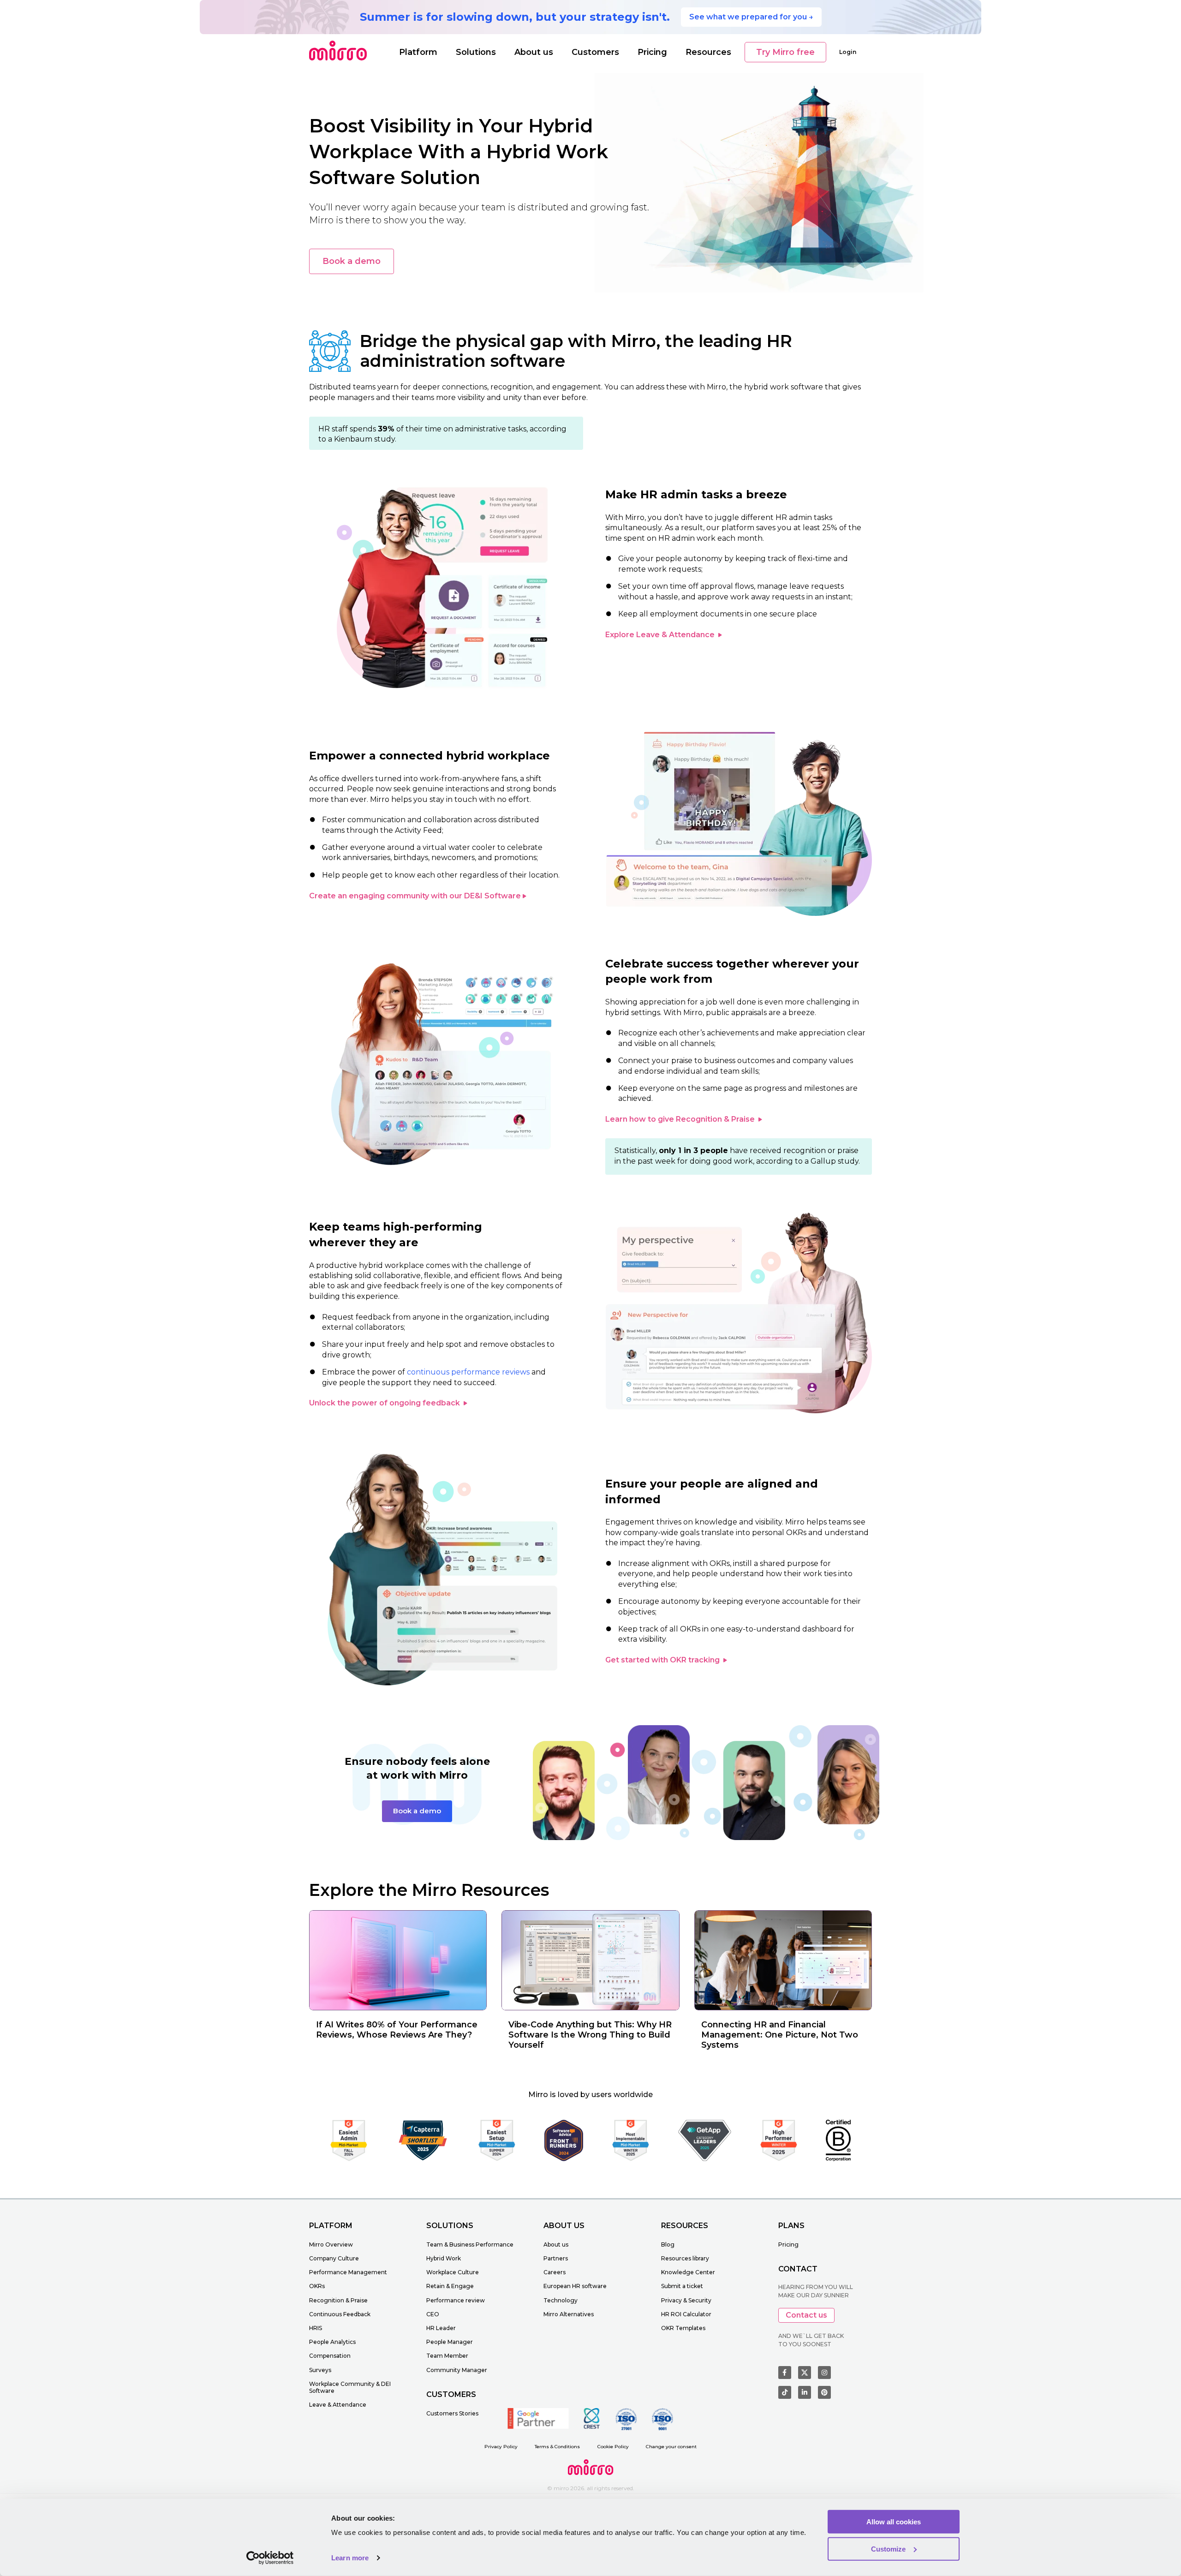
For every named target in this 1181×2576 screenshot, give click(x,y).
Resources (708, 52)
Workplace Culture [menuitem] (453, 2272)
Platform (418, 52)
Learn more (350, 2558)
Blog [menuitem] (668, 2244)
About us (534, 52)
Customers (595, 52)
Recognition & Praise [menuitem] (338, 2300)
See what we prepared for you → (751, 17)
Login (848, 52)
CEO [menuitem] (433, 2314)
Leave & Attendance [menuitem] (338, 2405)
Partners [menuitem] (556, 2258)
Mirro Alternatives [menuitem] (569, 2314)
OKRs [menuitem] (317, 2286)
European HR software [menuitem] (575, 2286)
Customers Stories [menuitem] (452, 2413)
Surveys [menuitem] (320, 2370)
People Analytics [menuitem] (332, 2342)
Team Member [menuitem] (447, 2356)
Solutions (476, 52)
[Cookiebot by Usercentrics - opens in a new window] (270, 2558)
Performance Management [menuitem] (348, 2272)
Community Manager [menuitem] (457, 2370)
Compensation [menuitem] (330, 2356)
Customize (888, 2549)
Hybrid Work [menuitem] (444, 2258)
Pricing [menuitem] (788, 2244)
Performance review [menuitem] (456, 2300)
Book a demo (352, 261)
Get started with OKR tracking (663, 1660)
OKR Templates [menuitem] (683, 2328)
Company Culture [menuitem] (334, 2258)
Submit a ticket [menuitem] (682, 2286)
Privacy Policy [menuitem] (501, 2447)
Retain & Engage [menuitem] (450, 2286)
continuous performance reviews (468, 1372)
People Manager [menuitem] (450, 2342)
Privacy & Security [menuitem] (686, 2300)
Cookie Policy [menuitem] (613, 2447)
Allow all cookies (894, 2522)
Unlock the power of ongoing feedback (385, 1403)
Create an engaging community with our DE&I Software (415, 896)
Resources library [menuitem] (685, 2258)
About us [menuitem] (556, 2244)
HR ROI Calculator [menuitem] (686, 2314)
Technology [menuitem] (561, 2300)
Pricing (652, 52)
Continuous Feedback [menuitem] (340, 2314)
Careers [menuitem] (555, 2272)
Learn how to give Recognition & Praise (681, 1119)
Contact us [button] (806, 2315)
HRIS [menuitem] (316, 2328)
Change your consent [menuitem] (671, 2447)
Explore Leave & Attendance (661, 635)
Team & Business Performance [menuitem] (470, 2244)
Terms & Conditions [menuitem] (557, 2447)
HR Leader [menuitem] (441, 2328)
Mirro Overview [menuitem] (331, 2244)
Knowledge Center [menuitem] (688, 2272)
